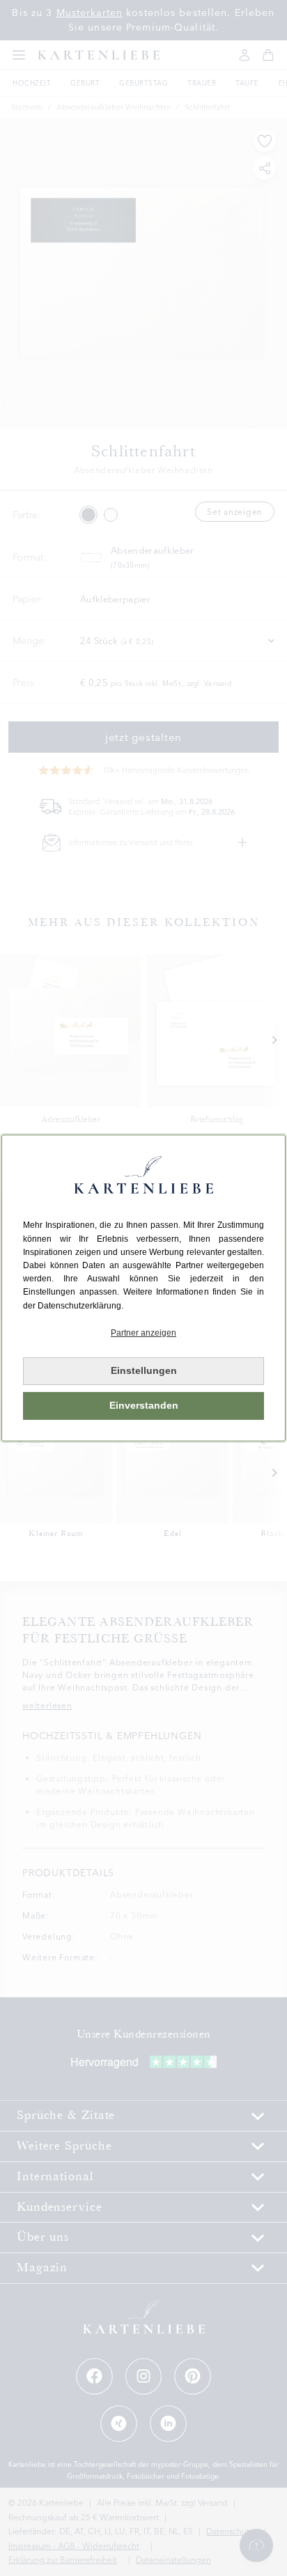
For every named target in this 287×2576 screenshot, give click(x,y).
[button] (143, 1333)
